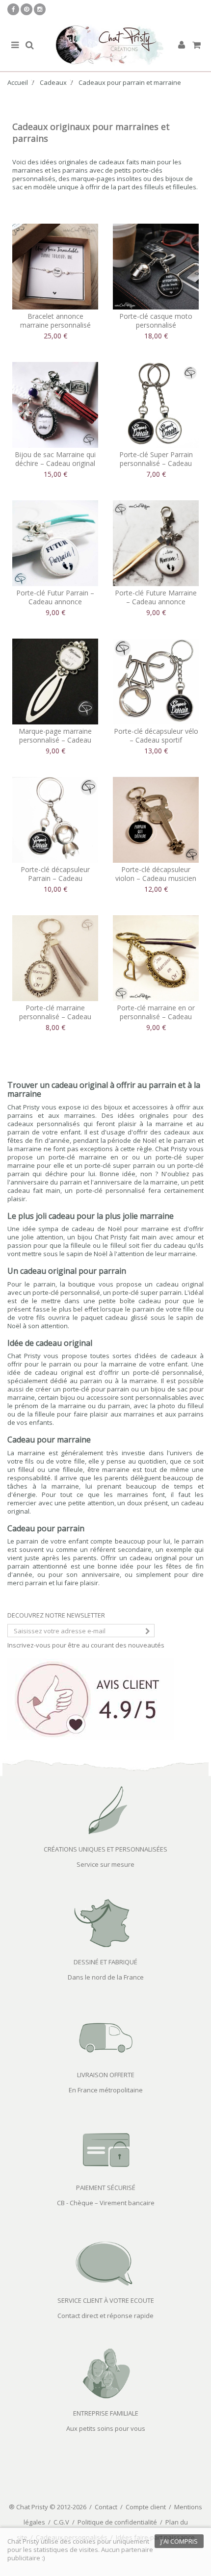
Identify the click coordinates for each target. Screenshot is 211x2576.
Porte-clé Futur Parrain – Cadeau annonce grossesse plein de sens (55, 602)
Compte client (146, 2507)
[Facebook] (13, 9)
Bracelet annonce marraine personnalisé (55, 321)
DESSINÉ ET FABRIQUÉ (105, 1962)
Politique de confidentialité (117, 2522)
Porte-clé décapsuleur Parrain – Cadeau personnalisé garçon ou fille (55, 883)
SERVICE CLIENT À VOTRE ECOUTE (106, 2300)
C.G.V (61, 2522)
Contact (106, 2507)
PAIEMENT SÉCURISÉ (106, 2188)
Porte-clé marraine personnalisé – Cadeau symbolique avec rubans (55, 1017)
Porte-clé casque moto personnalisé (156, 321)
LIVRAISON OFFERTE (106, 2075)
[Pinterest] (26, 9)
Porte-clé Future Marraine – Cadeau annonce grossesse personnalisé (156, 602)
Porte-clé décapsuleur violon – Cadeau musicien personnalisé (156, 878)
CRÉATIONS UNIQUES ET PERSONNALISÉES (105, 1849)
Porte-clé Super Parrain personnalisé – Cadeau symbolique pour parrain (156, 463)
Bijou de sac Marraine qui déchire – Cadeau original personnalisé (55, 463)
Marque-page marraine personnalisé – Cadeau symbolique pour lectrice (55, 740)
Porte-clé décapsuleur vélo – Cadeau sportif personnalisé (156, 740)
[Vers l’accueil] (105, 45)
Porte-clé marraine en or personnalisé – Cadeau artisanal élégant (156, 1017)
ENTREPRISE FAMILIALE (106, 2413)
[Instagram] (40, 9)
